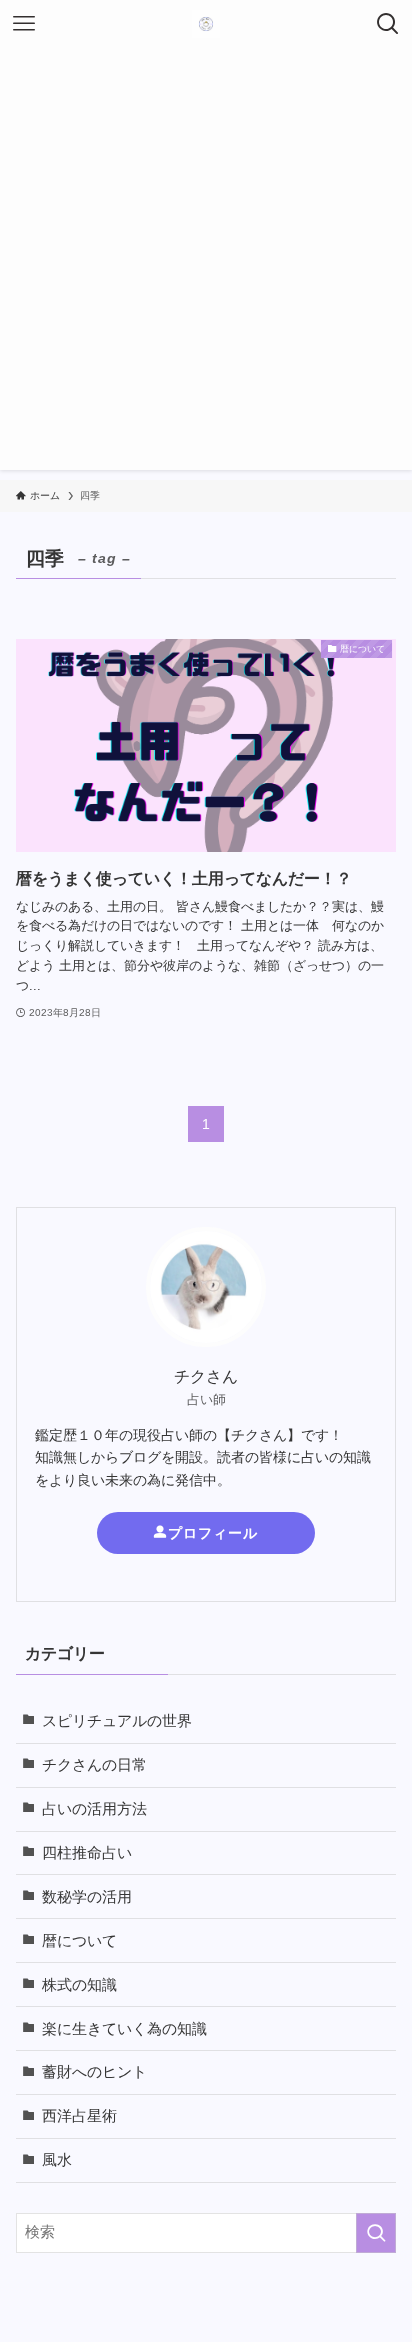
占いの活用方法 (94, 1809)
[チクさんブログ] (206, 24)
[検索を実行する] (376, 2233)
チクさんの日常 (94, 1765)
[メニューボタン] (24, 24)
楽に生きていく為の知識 (124, 2029)
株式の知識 (79, 1985)
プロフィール (213, 1533)
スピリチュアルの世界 (117, 1721)
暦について (79, 1941)
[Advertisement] (206, 264)
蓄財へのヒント (94, 2072)
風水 (57, 2160)
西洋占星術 (79, 2116)
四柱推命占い (87, 1853)
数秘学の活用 (87, 1897)
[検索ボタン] (388, 24)
